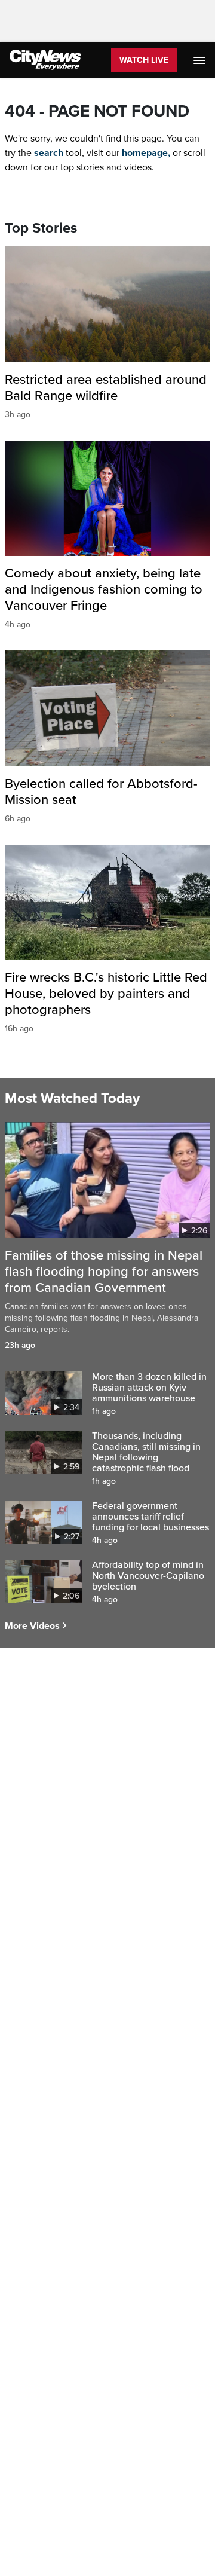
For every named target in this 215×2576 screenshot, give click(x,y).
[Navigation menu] (201, 60)
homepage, (146, 153)
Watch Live (144, 60)
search (49, 153)
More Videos (32, 1626)
